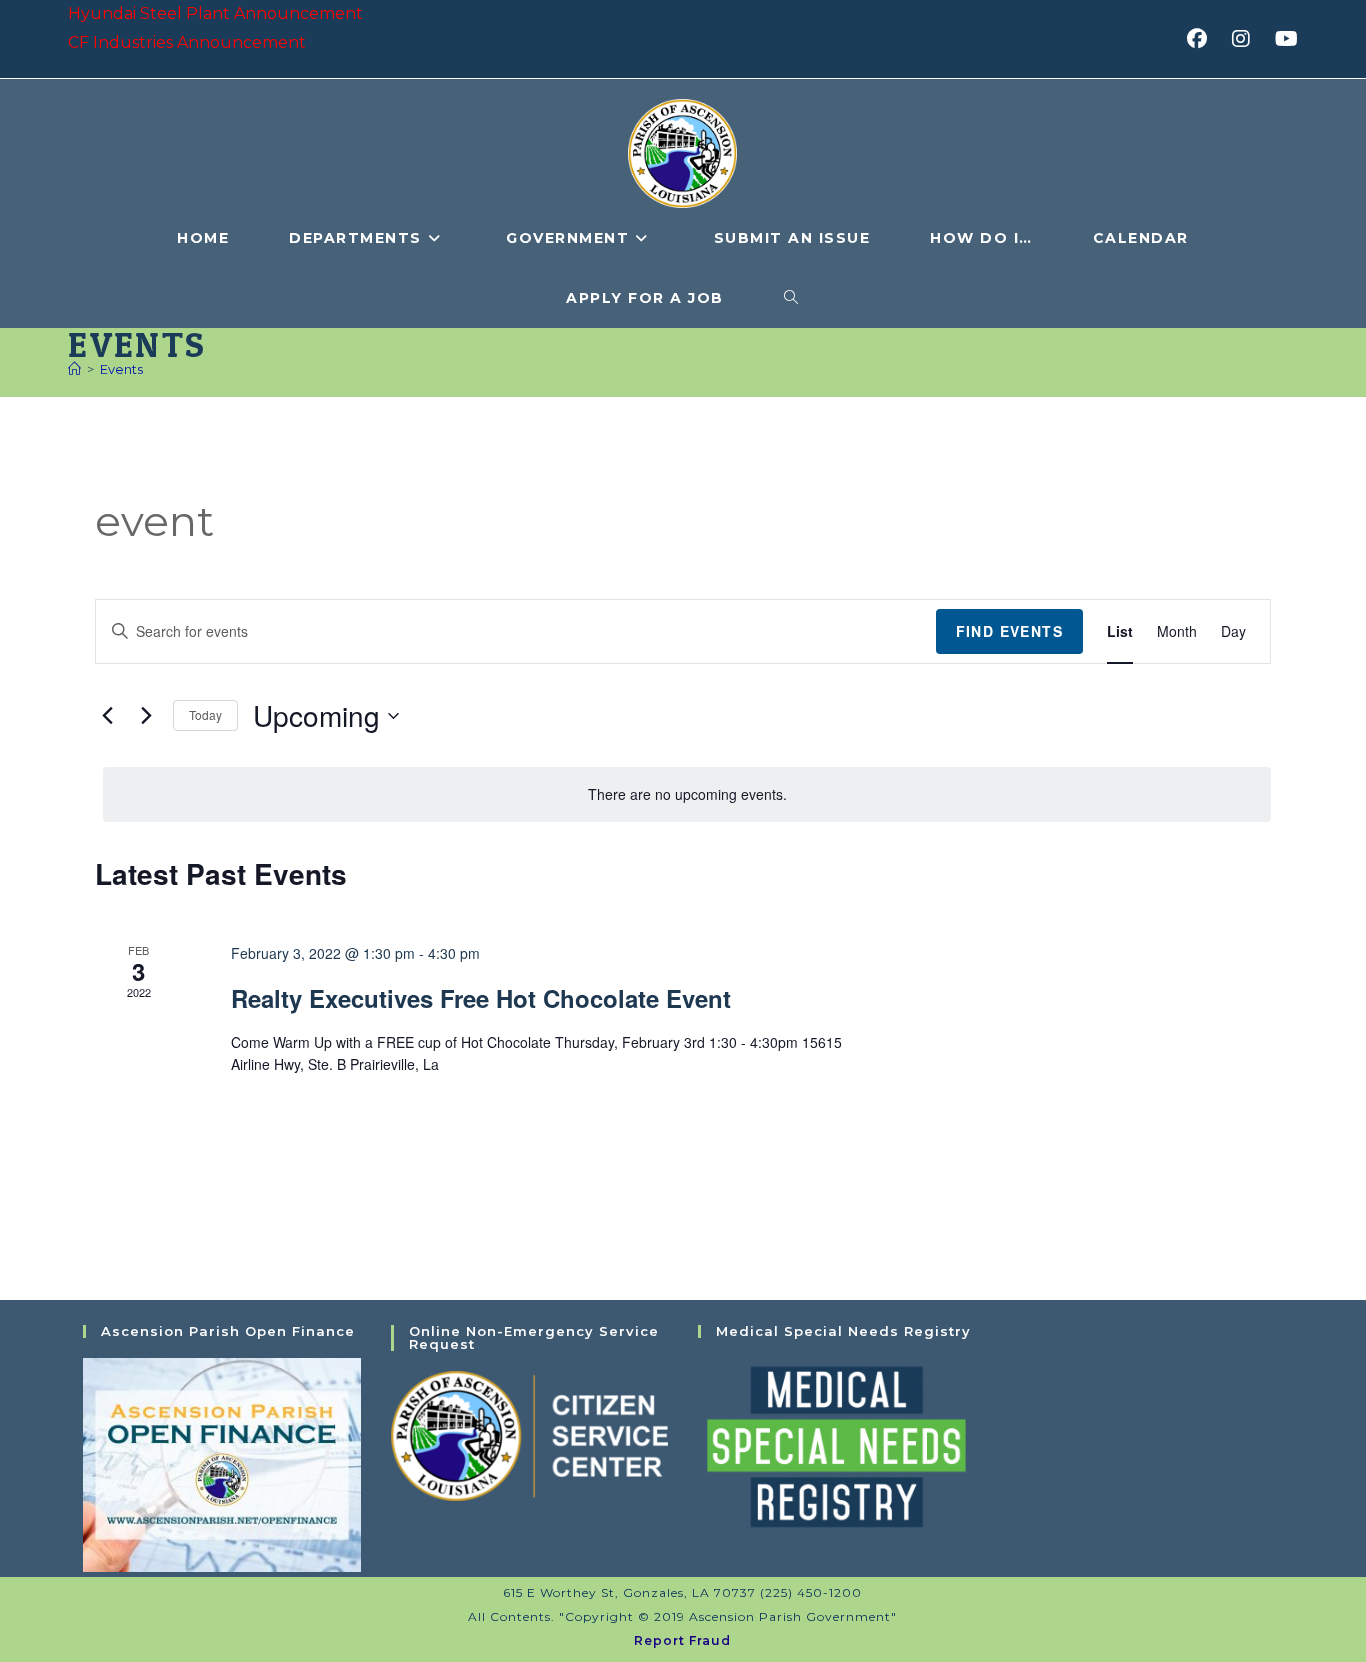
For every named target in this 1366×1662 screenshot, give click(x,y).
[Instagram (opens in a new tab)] (1247, 39)
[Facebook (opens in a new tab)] (1203, 39)
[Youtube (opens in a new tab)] (1283, 39)
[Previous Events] (107, 716)
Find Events (1009, 631)
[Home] (74, 369)
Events (121, 369)
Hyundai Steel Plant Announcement (215, 13)
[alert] (687, 794)
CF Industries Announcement (187, 42)
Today (205, 714)
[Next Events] (146, 716)
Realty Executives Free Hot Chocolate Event (481, 998)
